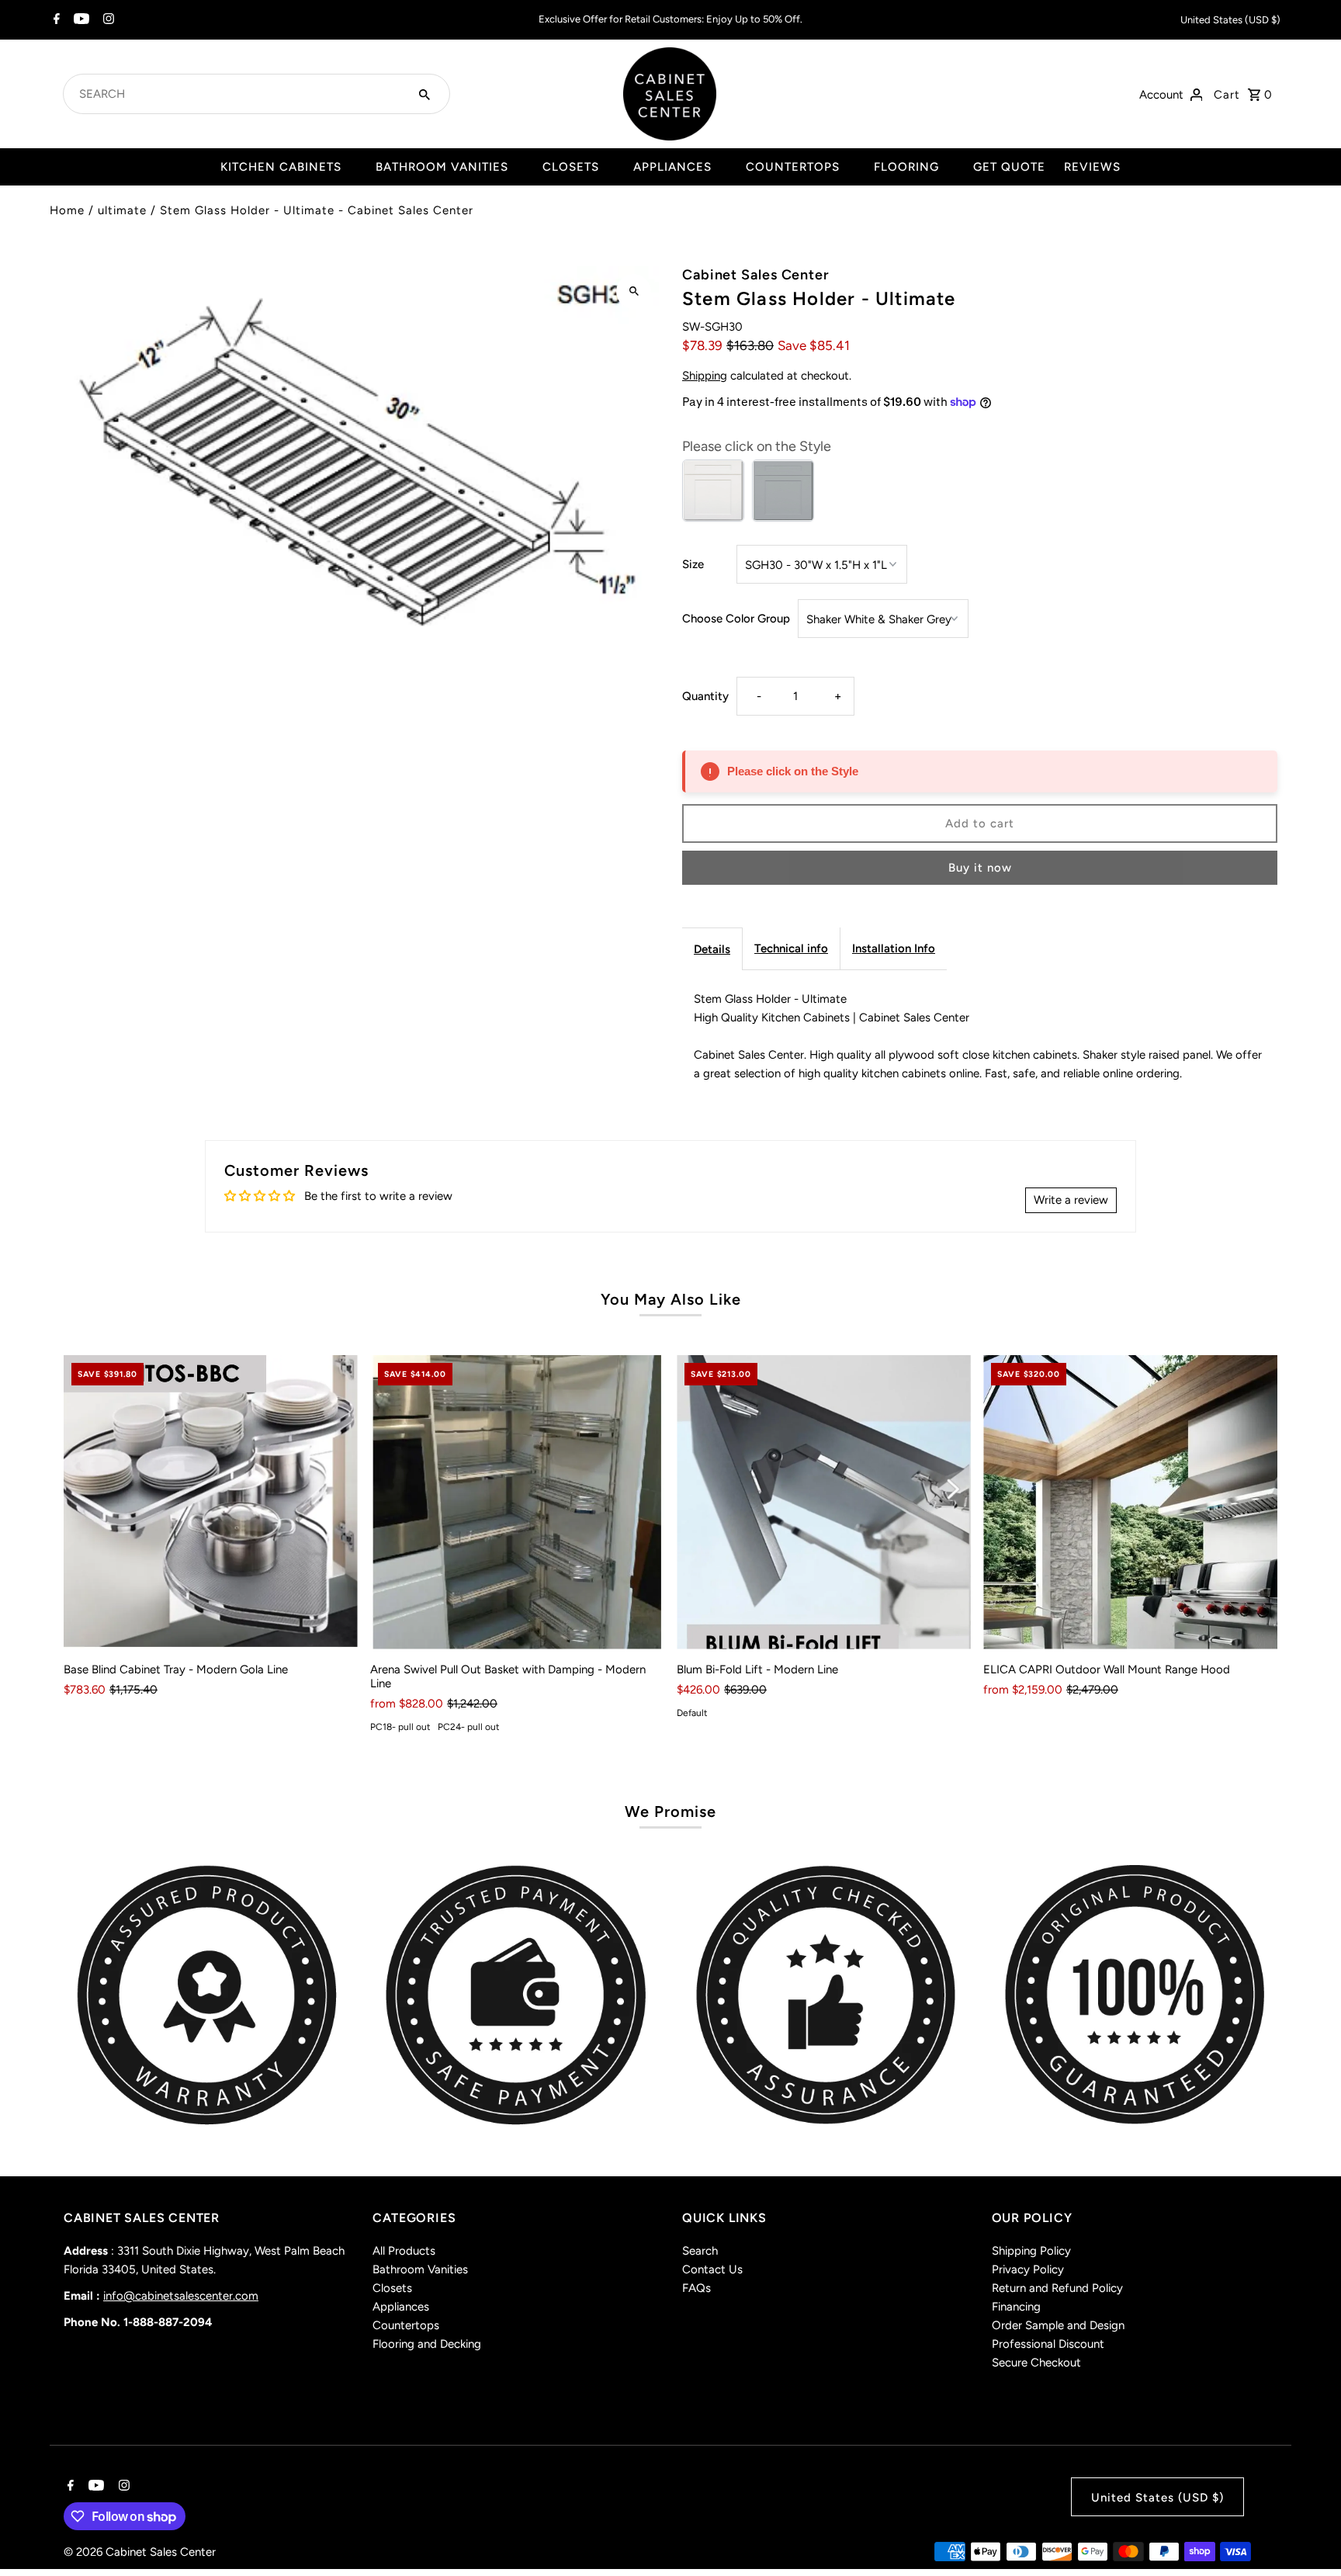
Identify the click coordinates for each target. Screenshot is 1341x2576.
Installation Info (894, 948)
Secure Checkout (1036, 2363)
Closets (392, 2288)
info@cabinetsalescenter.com (181, 2296)
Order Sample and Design (1058, 2325)
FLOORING (906, 167)
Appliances (401, 2307)
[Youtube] (80, 20)
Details (712, 949)
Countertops (406, 2325)
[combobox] (238, 94)
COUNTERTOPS (793, 167)
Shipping (705, 376)
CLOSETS (571, 167)
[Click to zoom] (634, 291)
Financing (1016, 2307)
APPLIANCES (672, 167)
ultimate (122, 210)
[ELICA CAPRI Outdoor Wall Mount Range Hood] (1130, 1502)
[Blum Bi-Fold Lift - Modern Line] (824, 1502)
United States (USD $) (1230, 20)
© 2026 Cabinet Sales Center (140, 2552)
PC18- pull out (400, 1727)
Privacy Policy (1028, 2269)
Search (700, 2251)
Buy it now (980, 868)
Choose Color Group (736, 619)
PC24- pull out (469, 1727)
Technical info (791, 948)
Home (67, 210)
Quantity (705, 696)
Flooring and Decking (427, 2344)
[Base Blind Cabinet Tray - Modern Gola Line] (211, 1502)
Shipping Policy (1031, 2251)
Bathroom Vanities (420, 2269)
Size (693, 564)
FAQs (696, 2288)
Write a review (1071, 1200)
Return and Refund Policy (1057, 2288)
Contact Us (712, 2269)
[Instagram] (107, 20)
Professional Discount (1048, 2344)
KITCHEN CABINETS (281, 167)
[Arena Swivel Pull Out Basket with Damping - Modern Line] (517, 1502)
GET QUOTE (1009, 167)
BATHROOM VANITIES (442, 167)
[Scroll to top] (1308, 2535)
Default (692, 1713)
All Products (404, 2251)
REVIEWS (1092, 167)
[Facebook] (55, 20)
